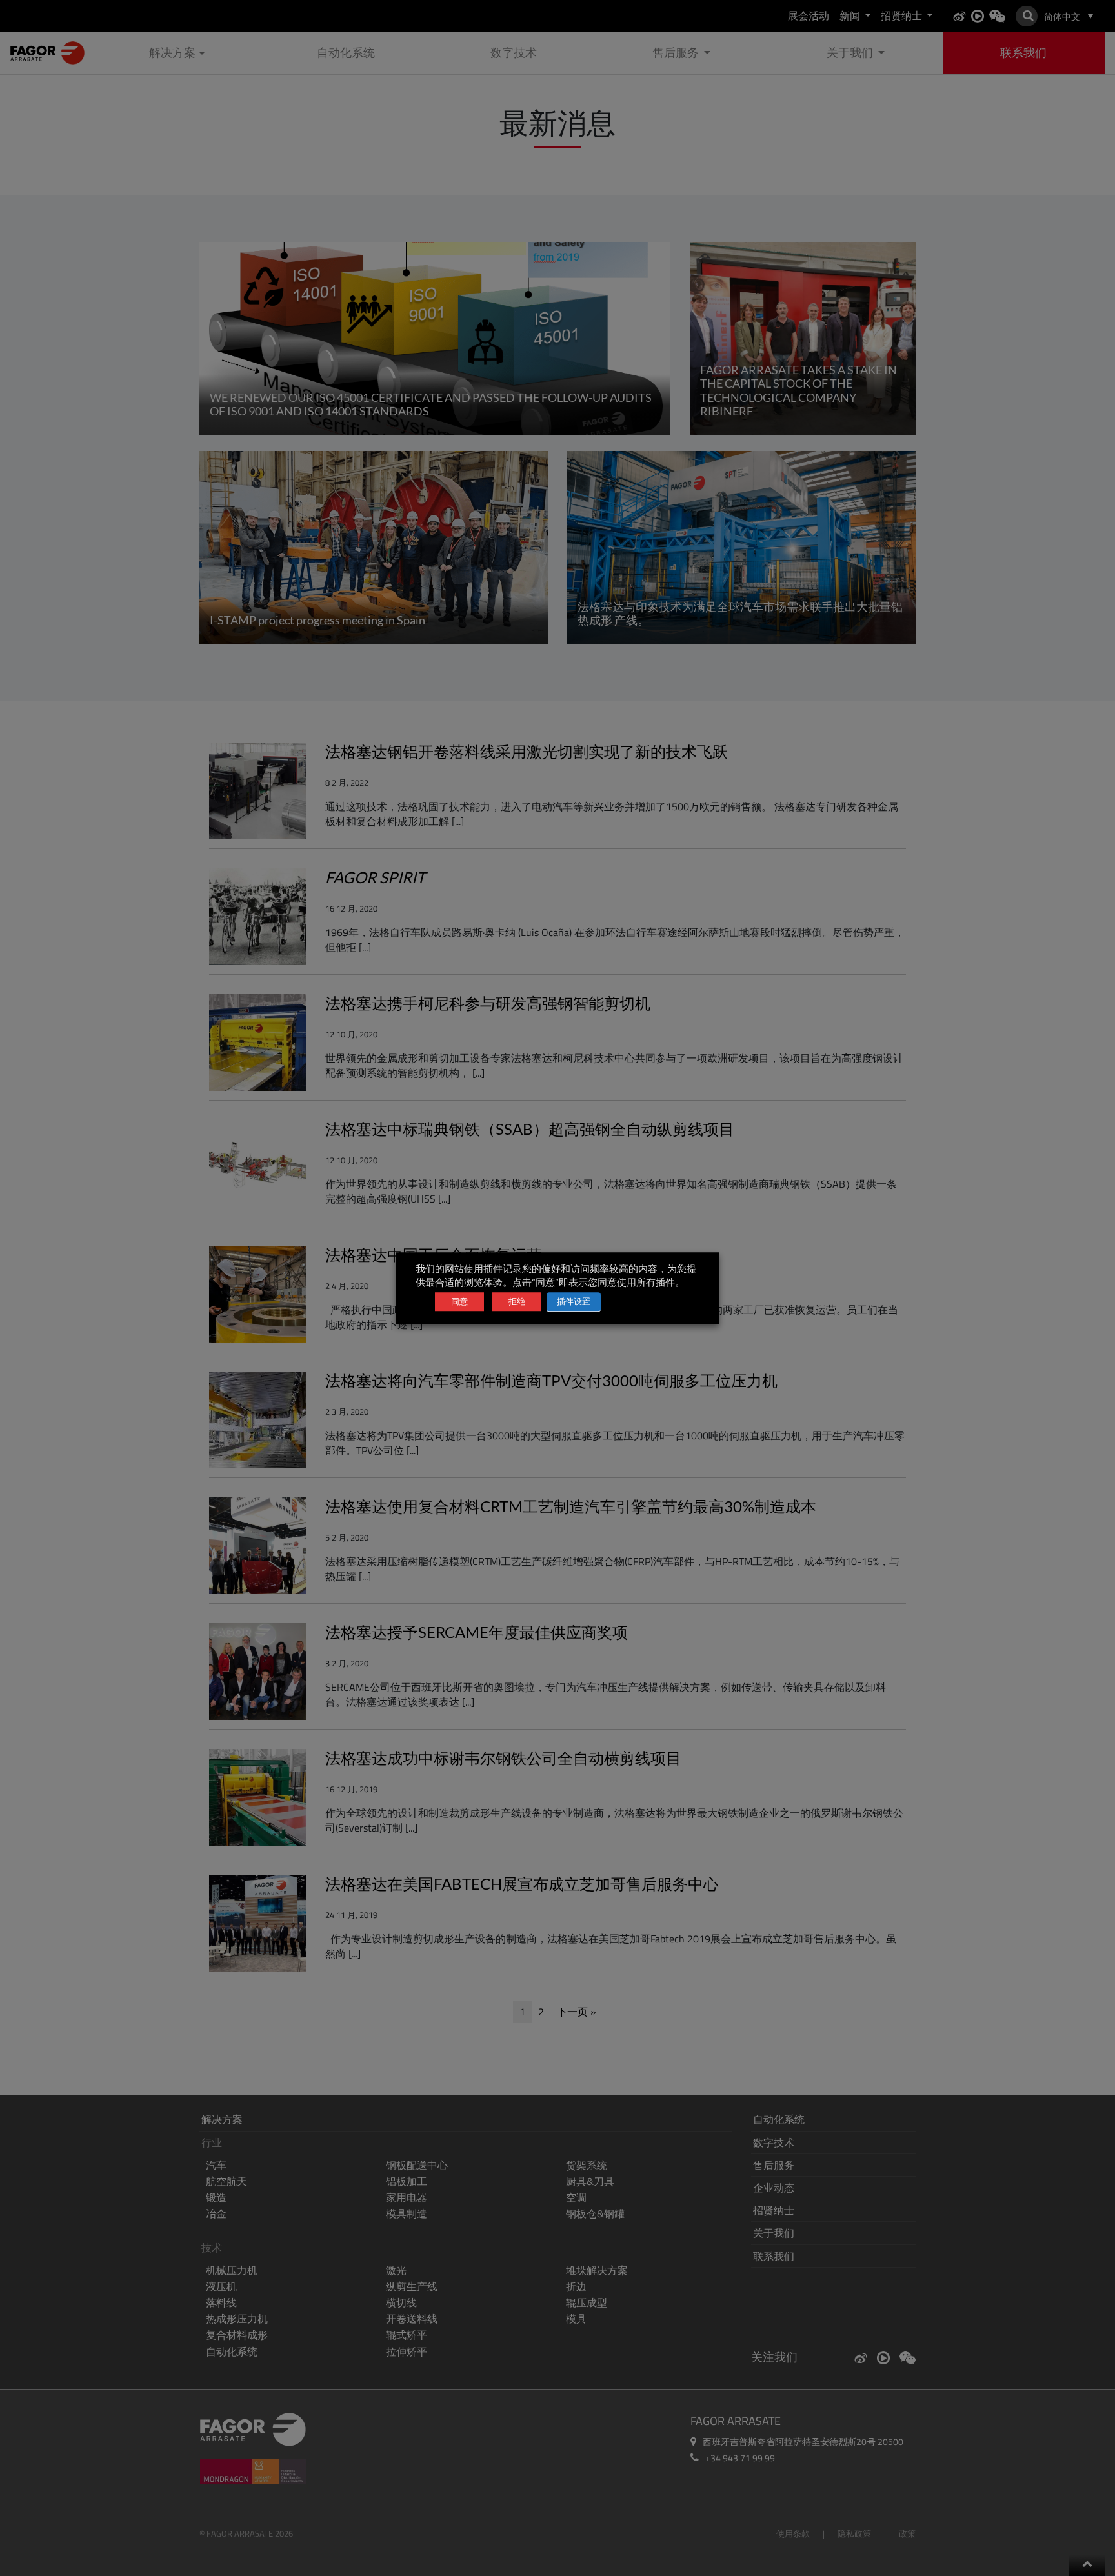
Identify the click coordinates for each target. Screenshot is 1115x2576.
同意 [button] (459, 1301)
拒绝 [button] (517, 1301)
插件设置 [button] (574, 1301)
